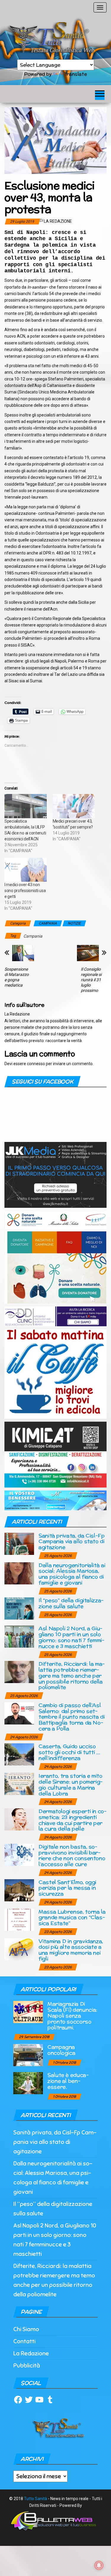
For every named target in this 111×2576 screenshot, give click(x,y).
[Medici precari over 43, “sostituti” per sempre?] (74, 806)
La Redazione (58, 221)
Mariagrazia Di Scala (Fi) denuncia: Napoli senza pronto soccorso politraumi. (72, 2015)
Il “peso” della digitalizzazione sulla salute (71, 1603)
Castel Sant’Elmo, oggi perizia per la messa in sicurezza (67, 1888)
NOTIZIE (74, 923)
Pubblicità (27, 2366)
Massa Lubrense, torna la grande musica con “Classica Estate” (72, 1917)
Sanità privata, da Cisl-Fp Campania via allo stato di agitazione (72, 1541)
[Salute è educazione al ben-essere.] (28, 2083)
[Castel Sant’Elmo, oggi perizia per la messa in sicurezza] (19, 1890)
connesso (36, 1064)
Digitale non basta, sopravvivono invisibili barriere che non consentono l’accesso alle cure (72, 1855)
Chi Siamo (26, 2329)
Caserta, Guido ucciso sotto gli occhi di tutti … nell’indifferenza (69, 1752)
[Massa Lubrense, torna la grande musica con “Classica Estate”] (19, 1919)
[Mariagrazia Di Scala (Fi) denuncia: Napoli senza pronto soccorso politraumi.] (28, 2012)
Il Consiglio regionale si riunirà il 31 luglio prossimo (91, 980)
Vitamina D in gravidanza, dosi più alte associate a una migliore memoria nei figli (71, 1950)
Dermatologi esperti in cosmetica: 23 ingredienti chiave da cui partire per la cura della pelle (73, 1820)
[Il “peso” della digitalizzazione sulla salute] (19, 1608)
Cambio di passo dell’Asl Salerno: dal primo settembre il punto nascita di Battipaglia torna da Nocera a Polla (72, 1717)
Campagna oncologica (61, 2050)
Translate (75, 74)
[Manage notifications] (99, 2565)
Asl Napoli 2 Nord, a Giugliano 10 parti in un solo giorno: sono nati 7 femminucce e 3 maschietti (71, 1637)
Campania (33, 936)
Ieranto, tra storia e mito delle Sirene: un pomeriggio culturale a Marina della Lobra (71, 1784)
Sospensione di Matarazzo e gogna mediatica (17, 977)
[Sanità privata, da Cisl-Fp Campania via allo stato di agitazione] (19, 1543)
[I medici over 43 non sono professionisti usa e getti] (26, 870)
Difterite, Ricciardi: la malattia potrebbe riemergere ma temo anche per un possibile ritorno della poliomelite (72, 1675)
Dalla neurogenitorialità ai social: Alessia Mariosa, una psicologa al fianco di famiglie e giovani (72, 1574)
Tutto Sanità (36, 2499)
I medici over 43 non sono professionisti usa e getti (25, 891)
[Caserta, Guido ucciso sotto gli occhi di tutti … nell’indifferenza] (19, 1754)
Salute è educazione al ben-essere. (68, 2081)
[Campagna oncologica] (28, 2055)
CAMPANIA (48, 923)
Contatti (24, 2341)
